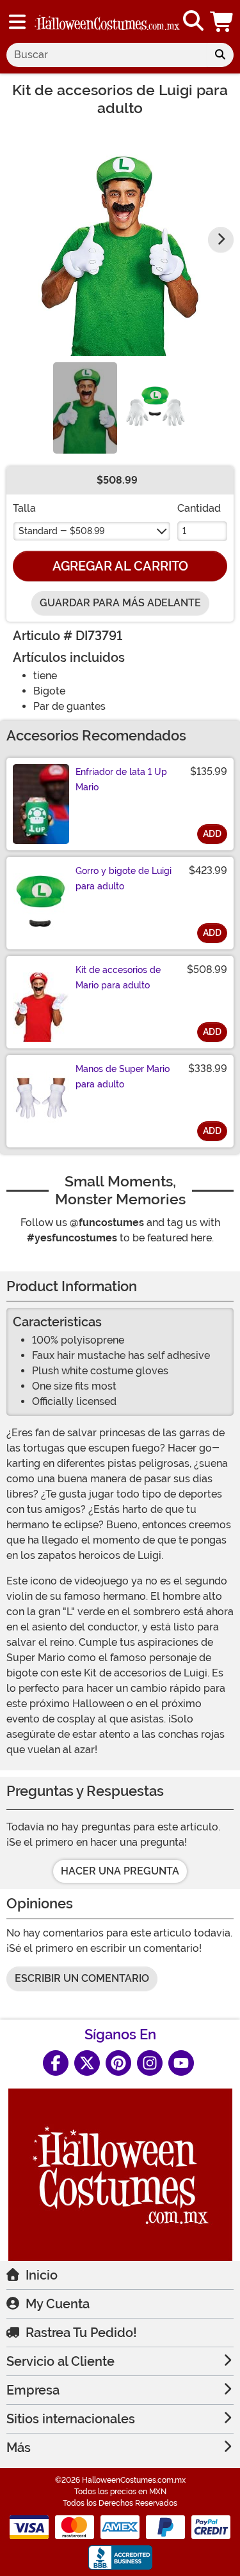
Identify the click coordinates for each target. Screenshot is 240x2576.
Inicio (42, 2275)
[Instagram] (150, 2063)
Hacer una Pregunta (120, 1871)
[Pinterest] (118, 2063)
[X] (87, 2063)
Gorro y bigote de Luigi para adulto (124, 878)
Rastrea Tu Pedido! (81, 2333)
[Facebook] (56, 2063)
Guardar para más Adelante (120, 603)
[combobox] (107, 55)
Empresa (33, 2390)
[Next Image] (221, 240)
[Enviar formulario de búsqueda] (220, 55)
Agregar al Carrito (120, 566)
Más (19, 2448)
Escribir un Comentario (82, 1978)
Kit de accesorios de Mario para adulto (118, 977)
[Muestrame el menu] (17, 22)
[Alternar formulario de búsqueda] (193, 21)
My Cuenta (58, 2304)
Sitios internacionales (71, 2419)
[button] (223, 21)
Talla (24, 508)
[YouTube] (181, 2063)
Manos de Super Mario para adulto (123, 1077)
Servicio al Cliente (60, 2361)
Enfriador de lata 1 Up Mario (121, 779)
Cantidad (199, 508)
